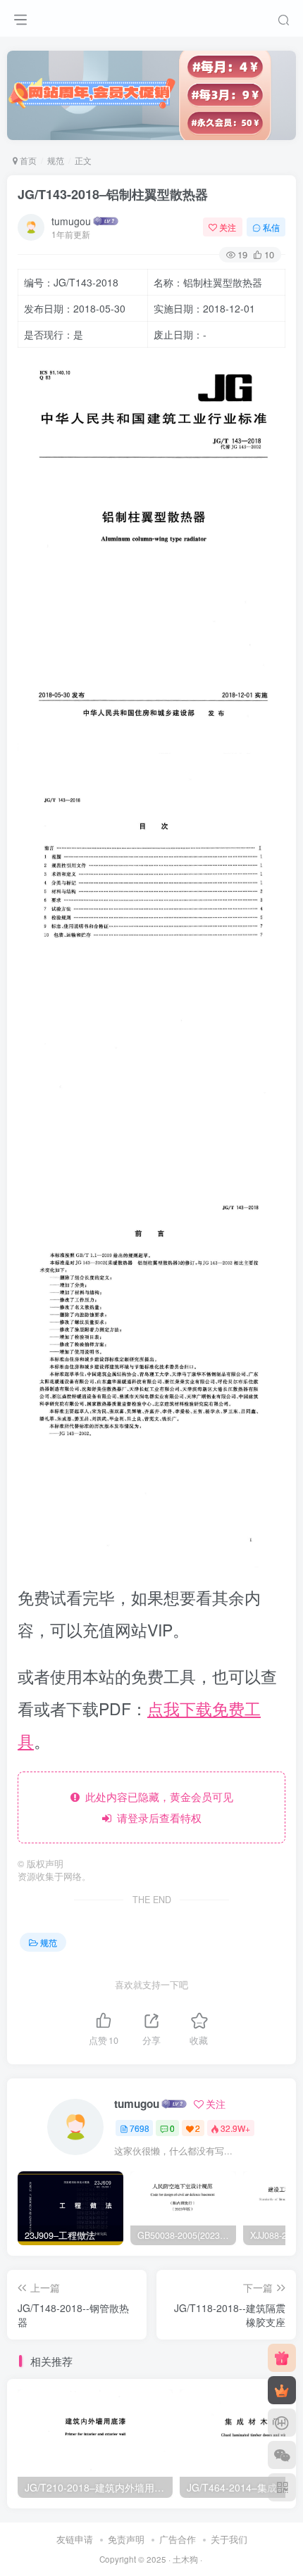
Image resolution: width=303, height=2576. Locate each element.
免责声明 (126, 2539)
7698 (140, 2128)
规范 (56, 160)
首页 (27, 160)
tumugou (71, 221)
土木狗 (185, 2559)
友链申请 (75, 2539)
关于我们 (229, 2539)
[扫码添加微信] (282, 2455)
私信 (271, 227)
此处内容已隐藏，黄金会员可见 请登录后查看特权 (156, 1807)
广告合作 (178, 2539)
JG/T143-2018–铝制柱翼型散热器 (113, 194)
